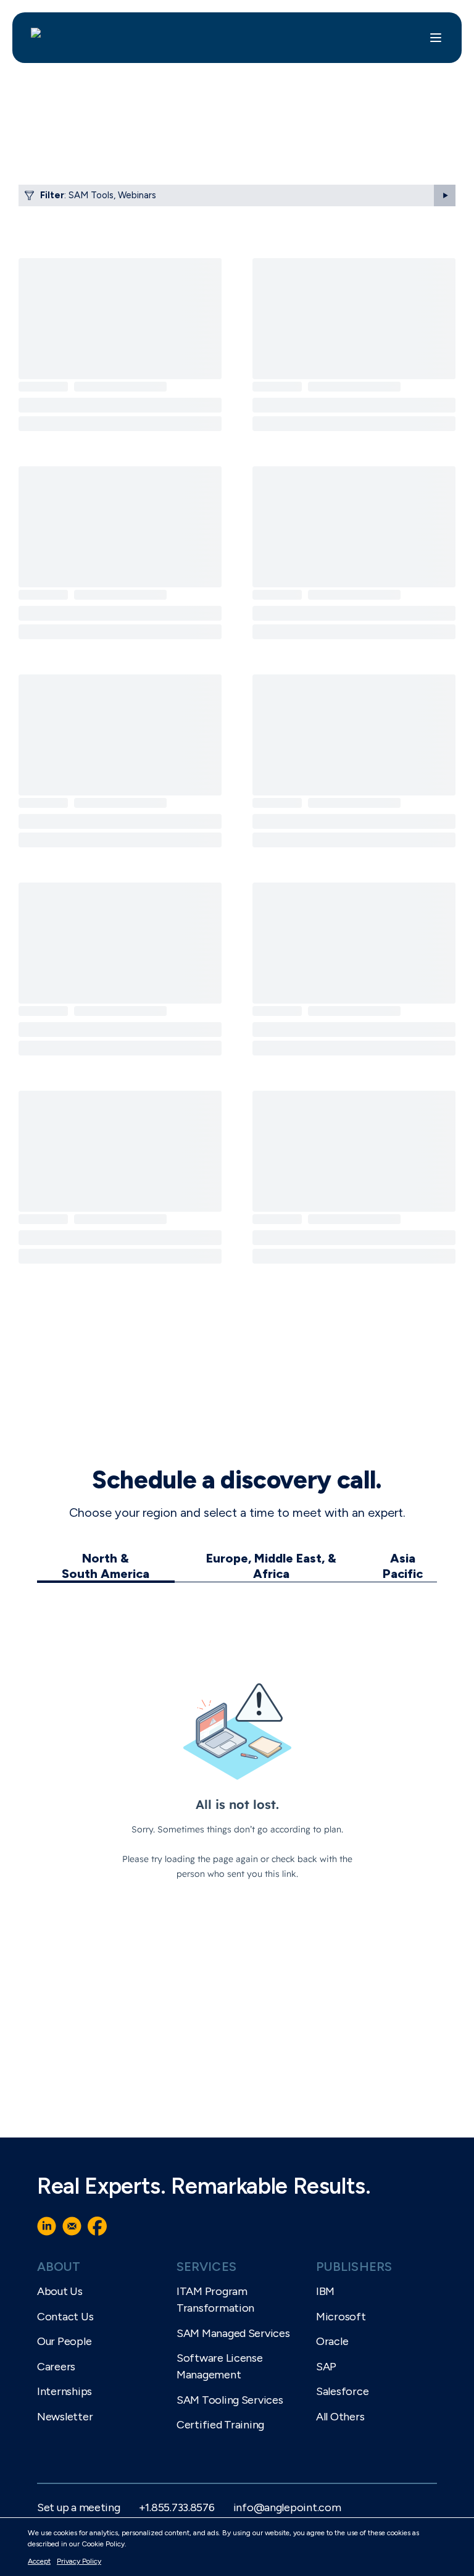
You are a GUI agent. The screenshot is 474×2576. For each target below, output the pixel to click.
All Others (340, 2417)
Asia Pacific (403, 1566)
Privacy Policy (79, 2561)
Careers (56, 2367)
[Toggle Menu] (436, 38)
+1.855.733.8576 (177, 2507)
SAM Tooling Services (230, 2400)
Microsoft (341, 2317)
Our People (64, 2341)
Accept (39, 2561)
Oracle (332, 2341)
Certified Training (220, 2425)
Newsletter (65, 2417)
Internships (64, 2391)
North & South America (106, 1566)
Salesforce (342, 2391)
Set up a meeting (79, 2507)
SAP (326, 2367)
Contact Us (65, 2317)
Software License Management (220, 2366)
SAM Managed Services (233, 2333)
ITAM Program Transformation (215, 2300)
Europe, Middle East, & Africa (271, 1566)
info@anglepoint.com (287, 2507)
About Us (60, 2291)
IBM (325, 2291)
